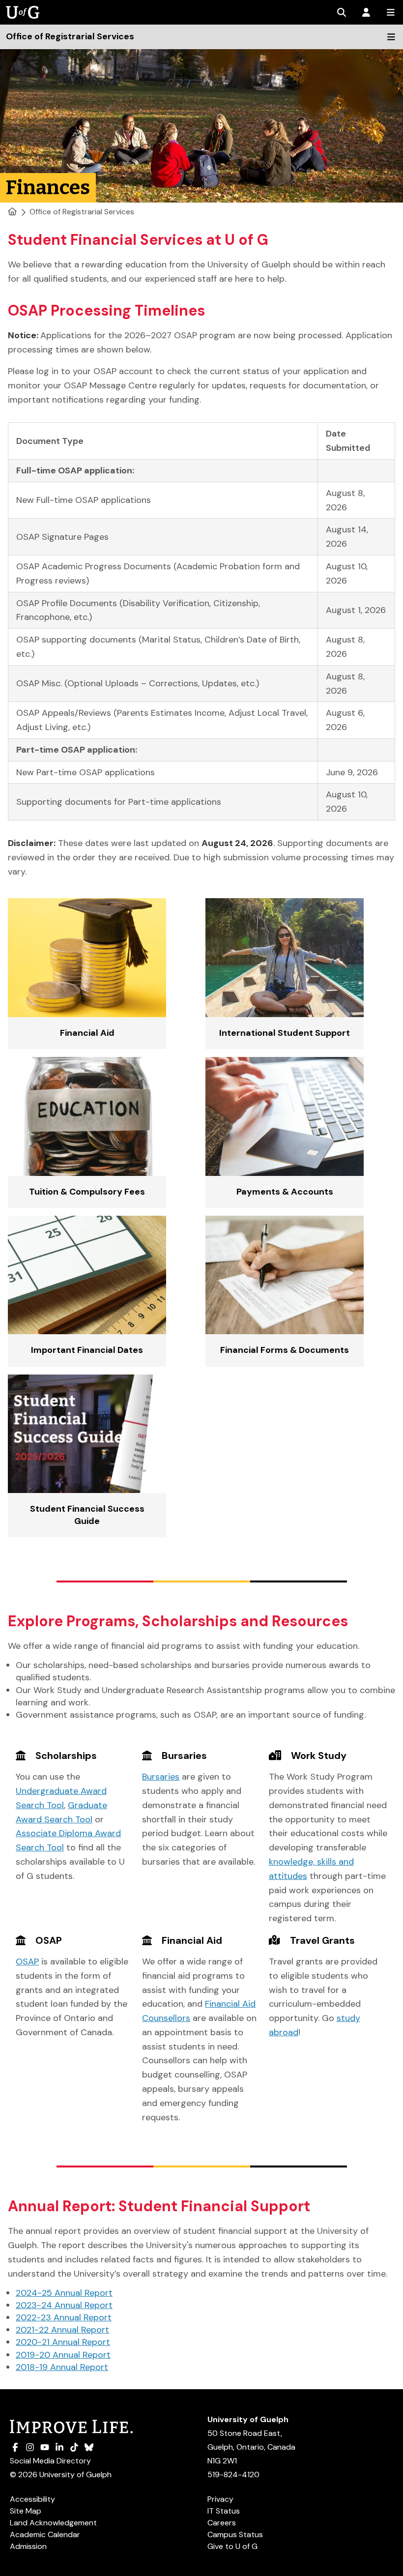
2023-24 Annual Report (64, 2305)
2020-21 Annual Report (63, 2342)
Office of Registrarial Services (82, 212)
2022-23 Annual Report (64, 2317)
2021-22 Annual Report (62, 2330)
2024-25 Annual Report (64, 2293)
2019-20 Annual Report (63, 2355)
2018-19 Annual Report (62, 2367)
